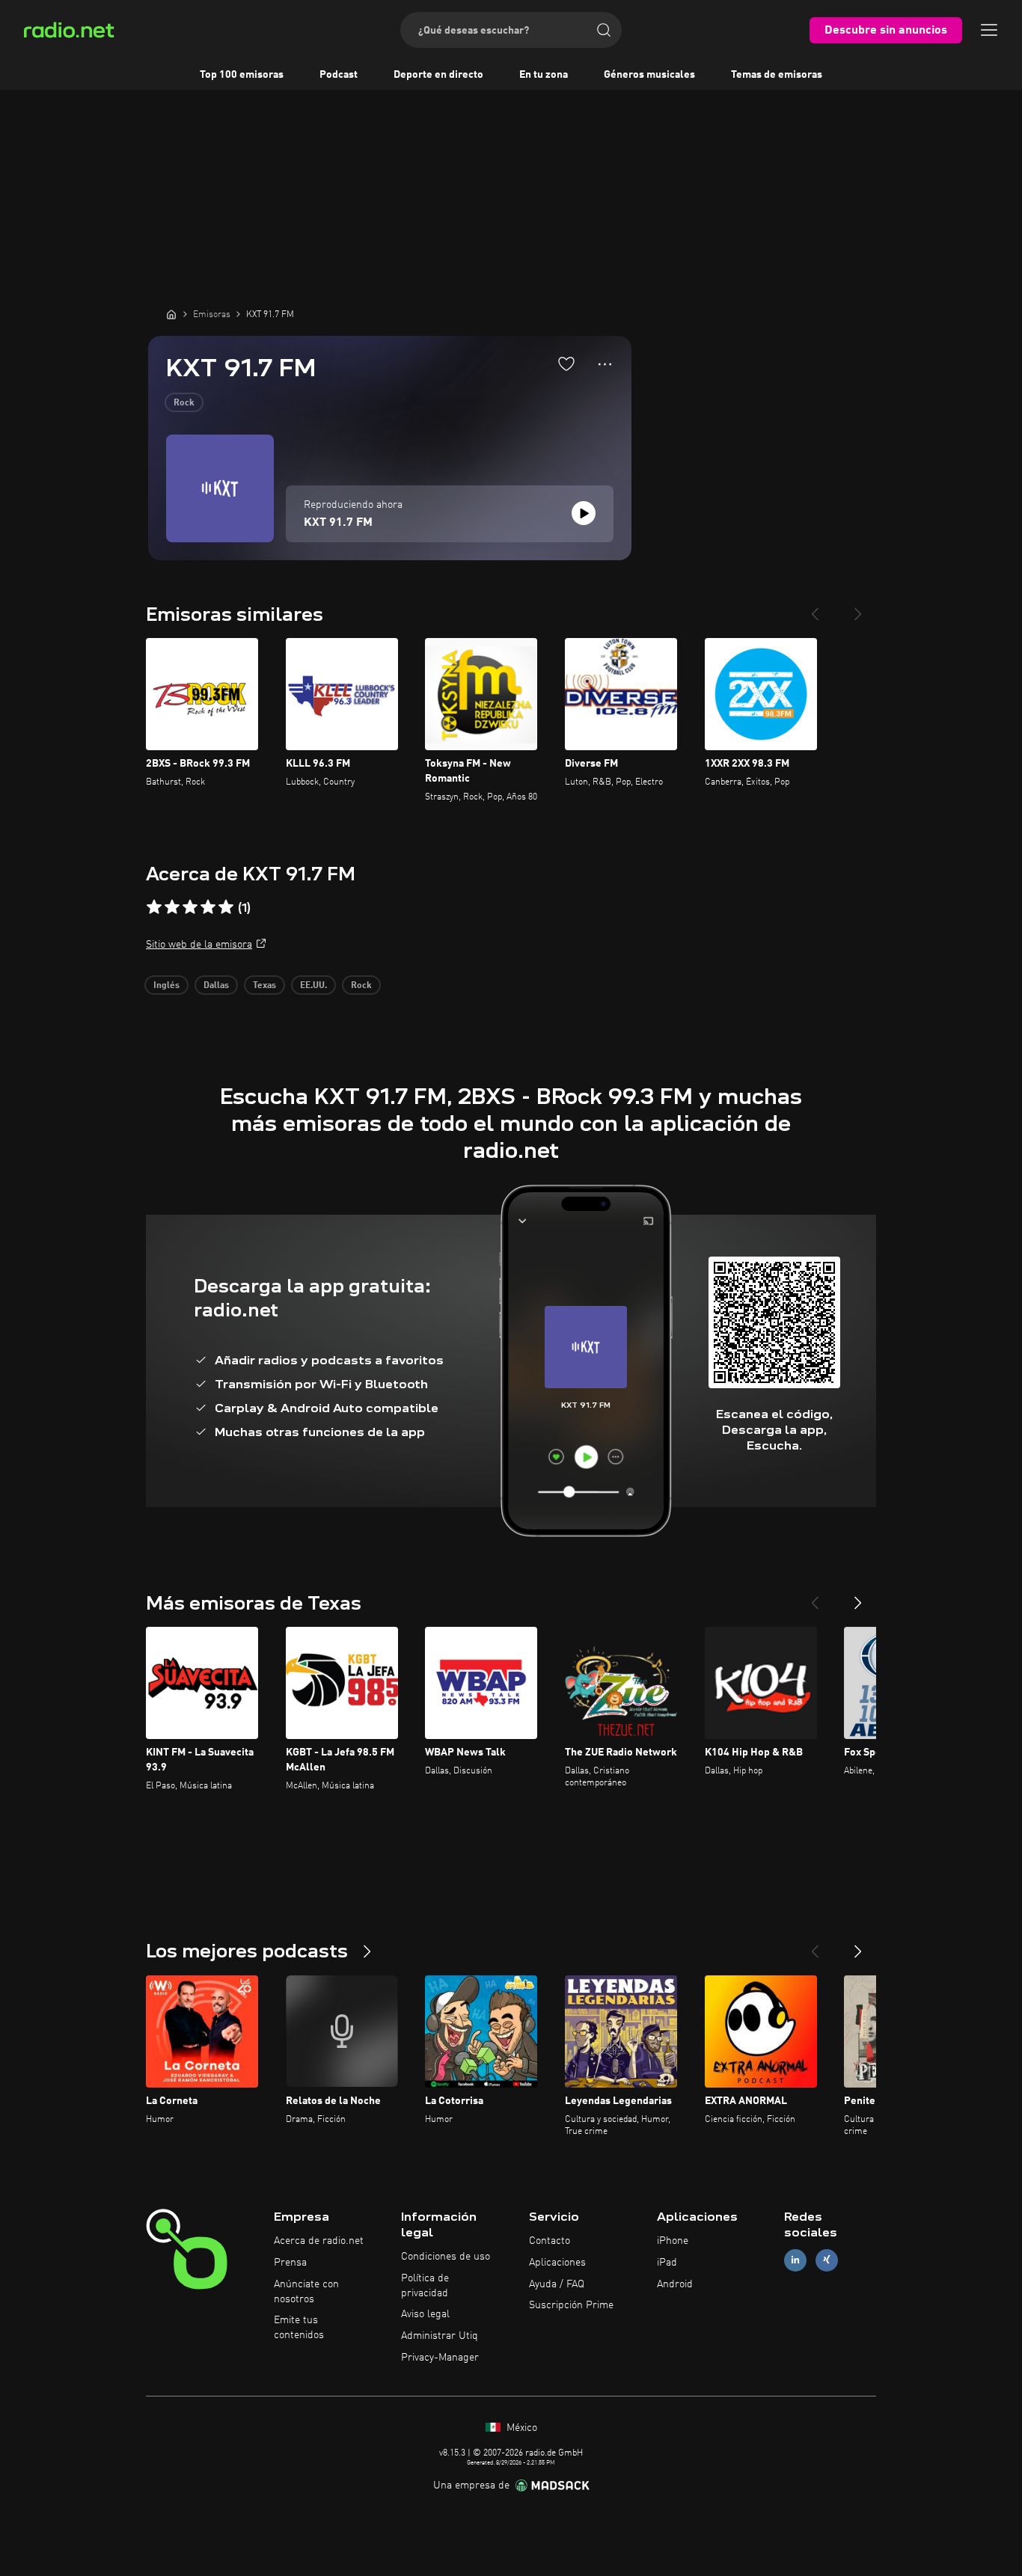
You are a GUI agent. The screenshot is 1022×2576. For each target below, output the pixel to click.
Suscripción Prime (571, 2305)
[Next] (858, 608)
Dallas (216, 986)
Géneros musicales (649, 75)
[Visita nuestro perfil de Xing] (827, 2260)
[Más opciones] (605, 364)
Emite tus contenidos (299, 2328)
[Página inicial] (171, 314)
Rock (184, 403)
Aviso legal (425, 2314)
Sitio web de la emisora (199, 945)
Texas (264, 986)
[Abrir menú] (989, 30)
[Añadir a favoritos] (566, 364)
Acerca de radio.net (319, 2241)
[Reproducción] (584, 513)
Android (675, 2284)
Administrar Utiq (440, 2336)
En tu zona (544, 75)
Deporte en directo (438, 75)
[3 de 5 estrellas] (190, 907)
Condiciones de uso (446, 2257)
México (520, 2428)
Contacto (550, 2241)
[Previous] (815, 608)
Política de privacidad (425, 2286)
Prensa (290, 2263)
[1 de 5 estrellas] (154, 907)
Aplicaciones (557, 2263)
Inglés (166, 986)
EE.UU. (313, 986)
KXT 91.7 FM (338, 523)
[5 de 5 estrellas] (226, 907)
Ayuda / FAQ (557, 2284)
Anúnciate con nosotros (306, 2292)
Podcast (339, 75)
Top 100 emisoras (242, 75)
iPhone (673, 2241)
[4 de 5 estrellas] (208, 907)
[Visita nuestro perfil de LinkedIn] (795, 2260)
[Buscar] (604, 30)
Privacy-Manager (440, 2358)
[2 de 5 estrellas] (172, 907)
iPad (667, 2263)
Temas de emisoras (777, 75)
